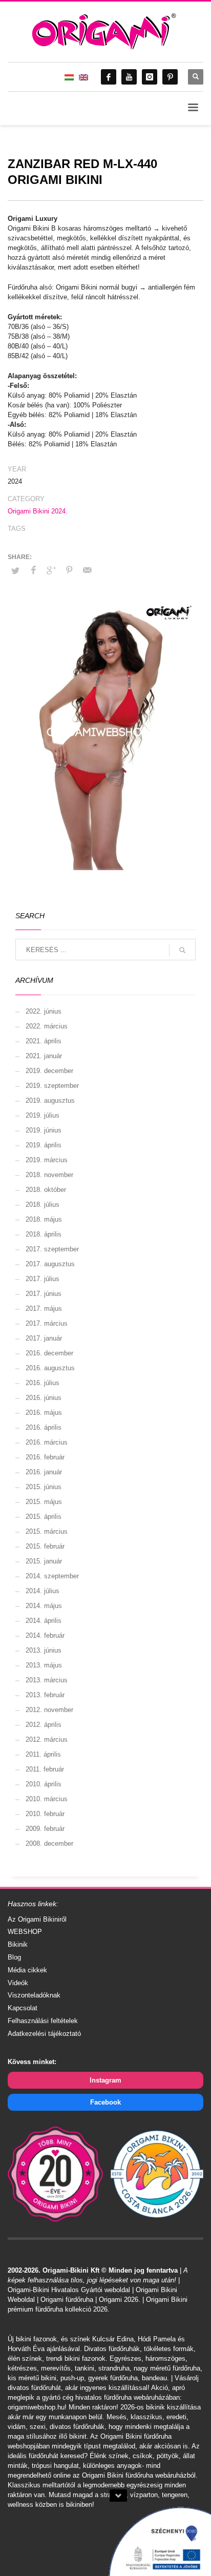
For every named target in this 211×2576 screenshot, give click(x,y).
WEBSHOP (25, 1932)
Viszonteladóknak (34, 1995)
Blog (14, 1957)
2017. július (43, 1279)
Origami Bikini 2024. (38, 511)
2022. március (47, 1026)
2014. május (44, 1606)
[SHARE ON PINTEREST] (69, 570)
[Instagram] (150, 77)
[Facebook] (109, 77)
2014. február (45, 1635)
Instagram (105, 2080)
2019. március (47, 1160)
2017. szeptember (52, 1249)
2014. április (44, 1621)
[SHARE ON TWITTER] (15, 571)
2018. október (46, 1190)
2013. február (45, 1695)
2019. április (44, 1145)
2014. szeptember (52, 1576)
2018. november (49, 1175)
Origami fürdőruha (67, 2300)
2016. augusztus (50, 1368)
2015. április (44, 1517)
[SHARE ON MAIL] (87, 570)
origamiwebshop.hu (36, 2407)
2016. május (44, 1413)
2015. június (44, 1487)
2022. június (44, 1011)
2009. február (45, 1829)
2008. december (49, 1843)
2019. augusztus (50, 1100)
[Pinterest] (170, 77)
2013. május (44, 1665)
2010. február (45, 1814)
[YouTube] (129, 77)
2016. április (44, 1427)
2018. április (44, 1234)
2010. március (47, 1799)
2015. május (44, 1502)
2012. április (44, 1725)
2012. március (47, 1739)
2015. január (44, 1561)
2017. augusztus (50, 1264)
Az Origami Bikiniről (37, 1919)
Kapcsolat (23, 2008)
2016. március (47, 1442)
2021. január (44, 1056)
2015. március (47, 1531)
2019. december (49, 1071)
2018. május (44, 1219)
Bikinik (18, 1944)
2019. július (43, 1115)
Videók (18, 1983)
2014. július (43, 1591)
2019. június (44, 1130)
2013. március (47, 1680)
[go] (182, 950)
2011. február (45, 1769)
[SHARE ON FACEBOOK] (33, 570)
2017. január (44, 1338)
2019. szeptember (52, 1086)
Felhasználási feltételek (43, 2021)
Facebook (105, 2102)
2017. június (44, 1294)
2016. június (44, 1398)
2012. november (49, 1710)
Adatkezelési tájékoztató (44, 2034)
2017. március (47, 1323)
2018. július (43, 1204)
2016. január (44, 1472)
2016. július (43, 1383)
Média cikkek (27, 1970)
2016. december (49, 1353)
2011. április (43, 1754)
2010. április (44, 1784)
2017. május (44, 1308)
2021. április (44, 1041)
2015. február (45, 1546)
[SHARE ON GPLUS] (51, 570)
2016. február (45, 1457)
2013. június (44, 1650)
